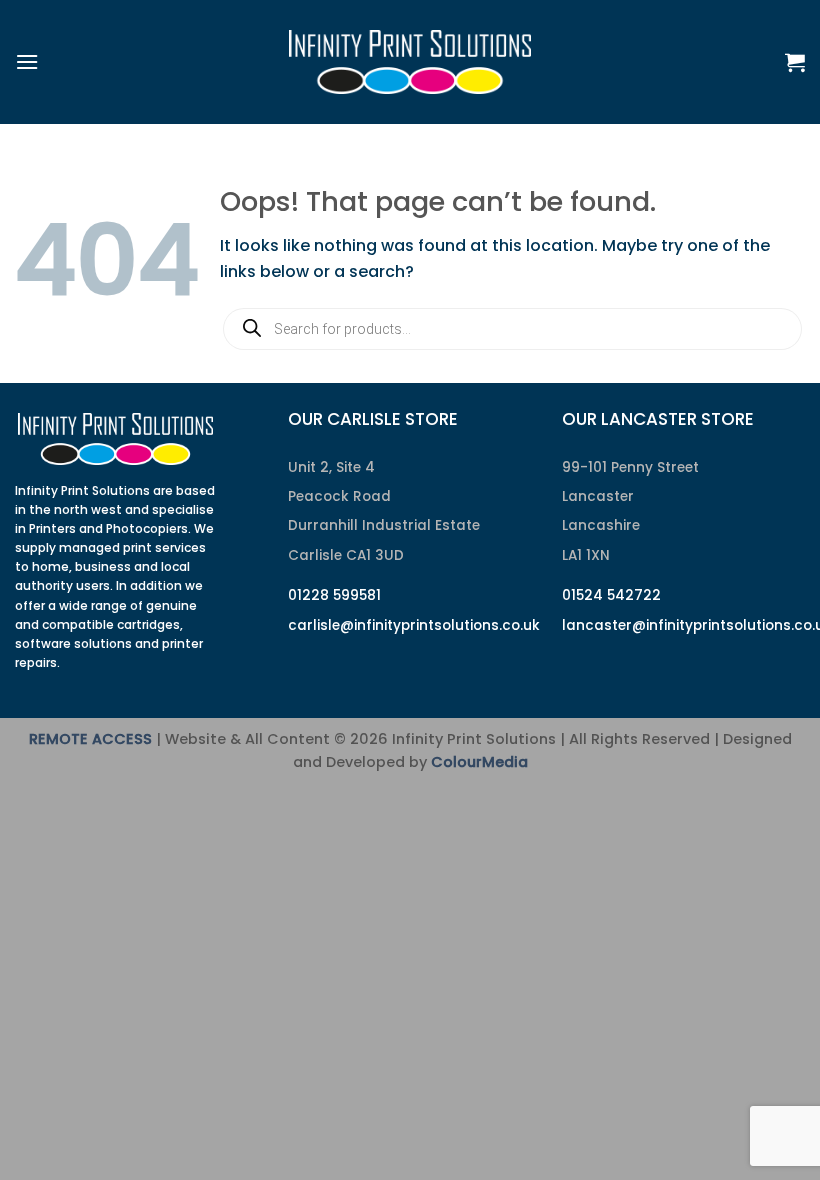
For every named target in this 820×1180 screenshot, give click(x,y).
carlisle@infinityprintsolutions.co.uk (414, 625)
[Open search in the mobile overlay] (512, 329)
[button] (27, 61)
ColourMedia (479, 762)
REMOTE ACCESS (90, 739)
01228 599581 (334, 595)
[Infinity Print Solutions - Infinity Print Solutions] (410, 62)
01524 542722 (611, 595)
